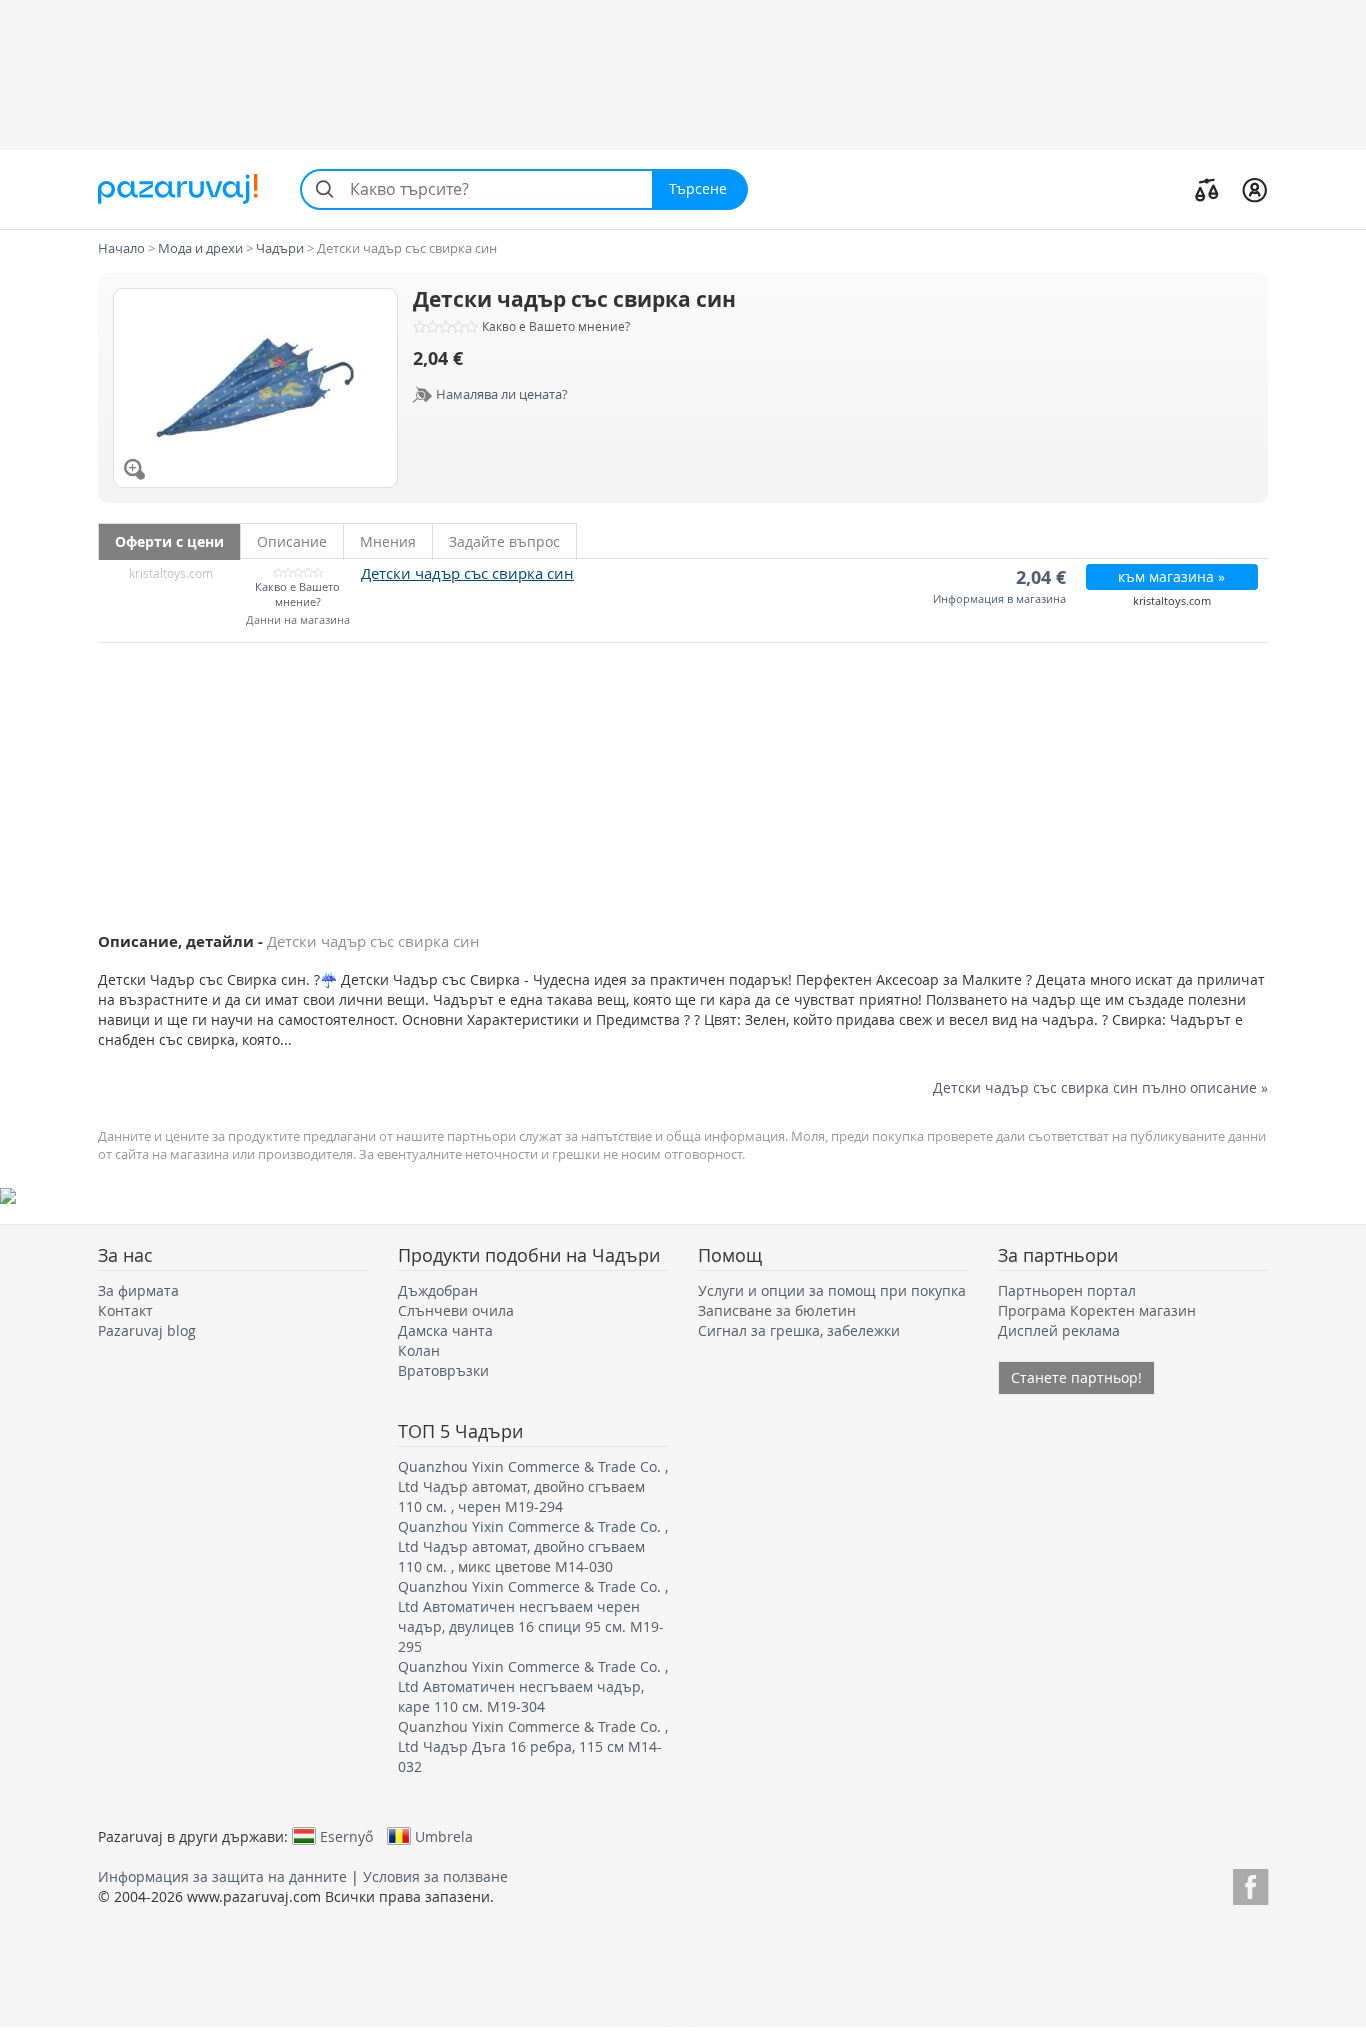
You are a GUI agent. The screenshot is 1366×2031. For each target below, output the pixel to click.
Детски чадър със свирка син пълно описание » (1100, 1087)
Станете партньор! (1076, 1377)
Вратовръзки (443, 1370)
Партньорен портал (1067, 1290)
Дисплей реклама (1059, 1330)
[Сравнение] (1207, 189)
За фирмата (138, 1290)
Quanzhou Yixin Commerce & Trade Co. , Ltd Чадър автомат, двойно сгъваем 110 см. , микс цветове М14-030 (533, 1546)
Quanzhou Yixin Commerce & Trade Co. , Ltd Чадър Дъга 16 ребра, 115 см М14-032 (533, 1746)
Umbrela (444, 1836)
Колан (419, 1350)
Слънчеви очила (456, 1310)
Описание (292, 541)
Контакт (125, 1310)
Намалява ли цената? (502, 394)
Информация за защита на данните (222, 1876)
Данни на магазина (298, 620)
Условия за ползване (435, 1876)
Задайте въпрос (504, 541)
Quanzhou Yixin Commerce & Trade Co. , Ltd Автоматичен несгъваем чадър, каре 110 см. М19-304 (533, 1686)
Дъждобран (438, 1290)
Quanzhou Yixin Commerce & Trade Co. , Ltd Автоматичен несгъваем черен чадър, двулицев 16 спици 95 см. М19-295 (533, 1616)
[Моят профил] (1254, 189)
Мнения (388, 541)
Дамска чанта (445, 1330)
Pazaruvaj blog (147, 1330)
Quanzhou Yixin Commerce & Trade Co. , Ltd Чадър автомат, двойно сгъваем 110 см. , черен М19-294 (533, 1486)
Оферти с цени (169, 541)
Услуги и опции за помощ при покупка (832, 1290)
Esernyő (346, 1836)
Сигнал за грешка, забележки (799, 1330)
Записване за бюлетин (777, 1310)
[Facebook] (1250, 1883)
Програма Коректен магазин (1097, 1310)
